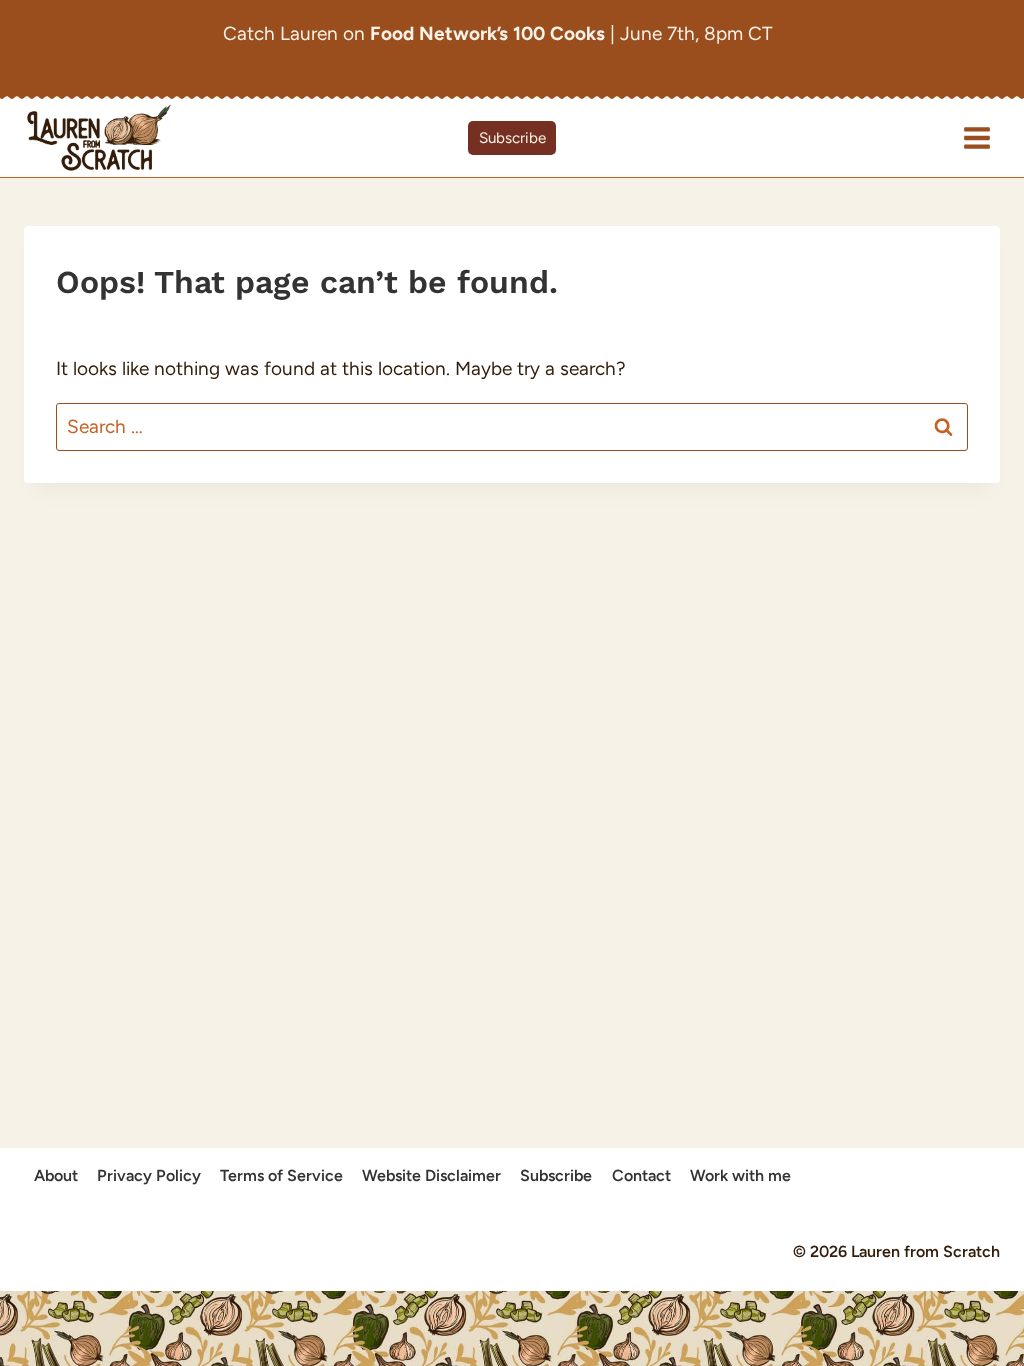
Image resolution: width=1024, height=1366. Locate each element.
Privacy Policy (149, 1175)
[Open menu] (976, 137)
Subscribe (512, 138)
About (56, 1175)
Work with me (740, 1175)
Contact (641, 1175)
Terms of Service (281, 1175)
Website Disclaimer (431, 1175)
